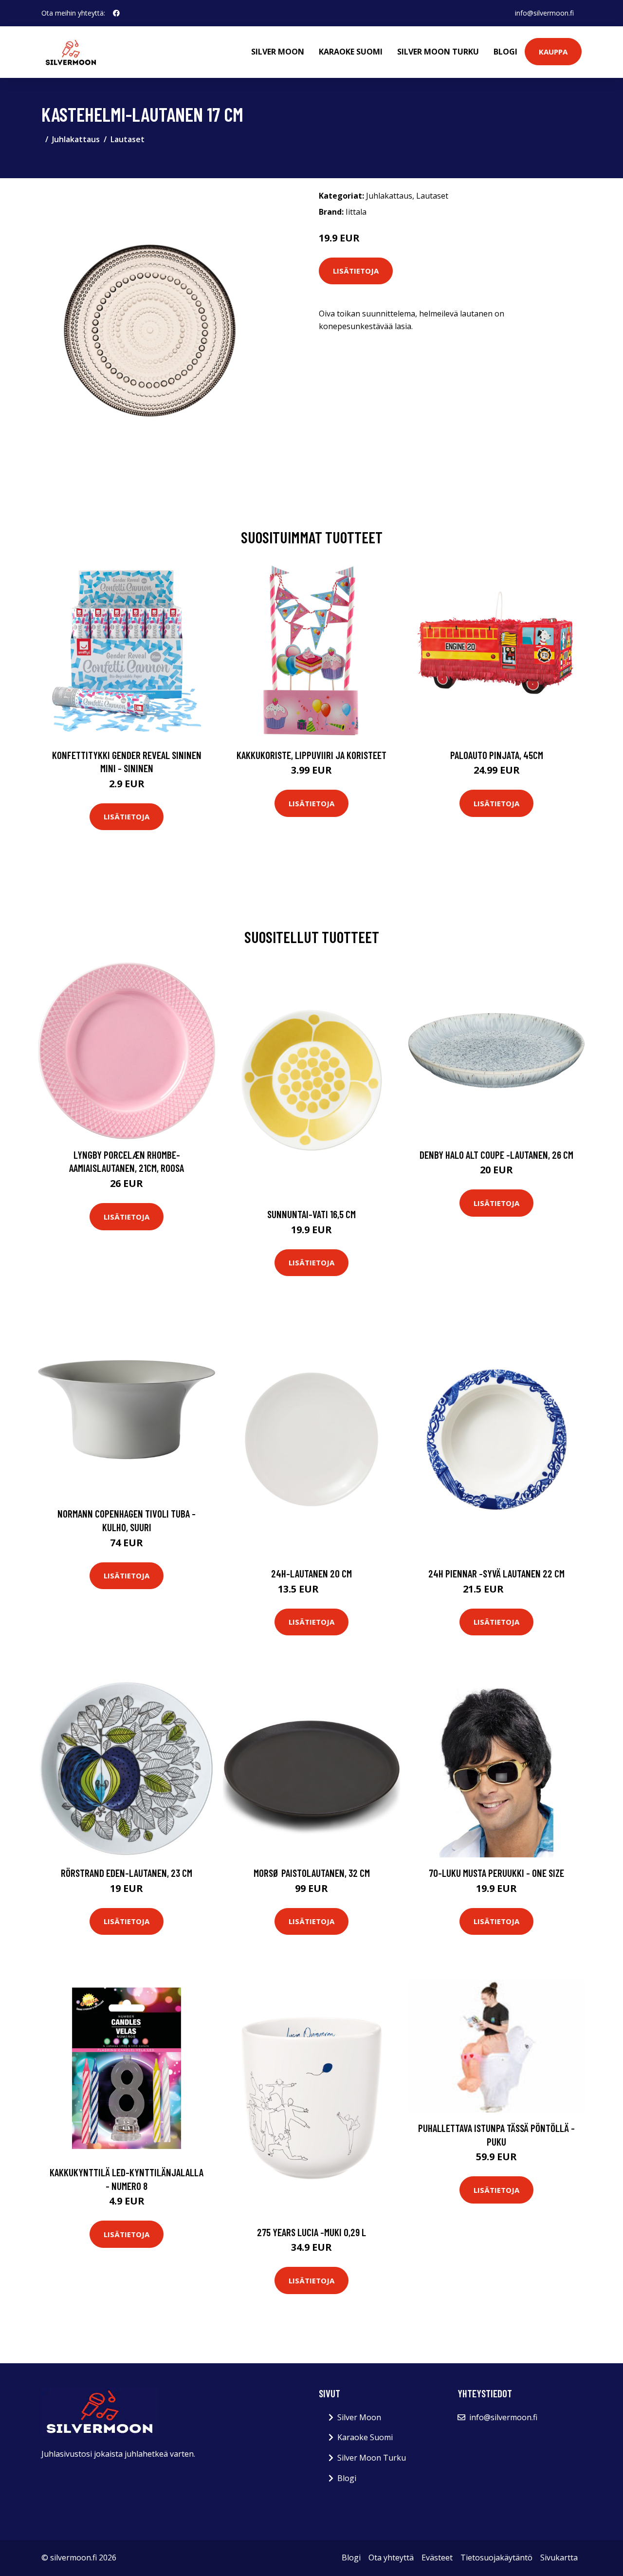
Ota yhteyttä (391, 2557)
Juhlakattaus (76, 139)
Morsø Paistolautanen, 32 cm (312, 1873)
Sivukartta (559, 2557)
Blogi (505, 52)
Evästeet (437, 2557)
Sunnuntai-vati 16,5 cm (311, 1214)
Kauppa (553, 52)
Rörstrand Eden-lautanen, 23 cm (127, 1873)
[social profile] (116, 13)
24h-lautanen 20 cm (311, 1573)
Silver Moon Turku (438, 52)
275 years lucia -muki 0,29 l (311, 2232)
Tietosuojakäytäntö (496, 2557)
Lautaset (128, 139)
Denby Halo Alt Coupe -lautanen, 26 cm (496, 1155)
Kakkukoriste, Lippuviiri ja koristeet (311, 755)
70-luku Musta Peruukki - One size (496, 1873)
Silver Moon (278, 52)
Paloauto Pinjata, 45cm (497, 755)
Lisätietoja (356, 271)
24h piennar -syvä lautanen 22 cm (496, 1573)
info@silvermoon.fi (544, 13)
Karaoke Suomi (351, 52)
